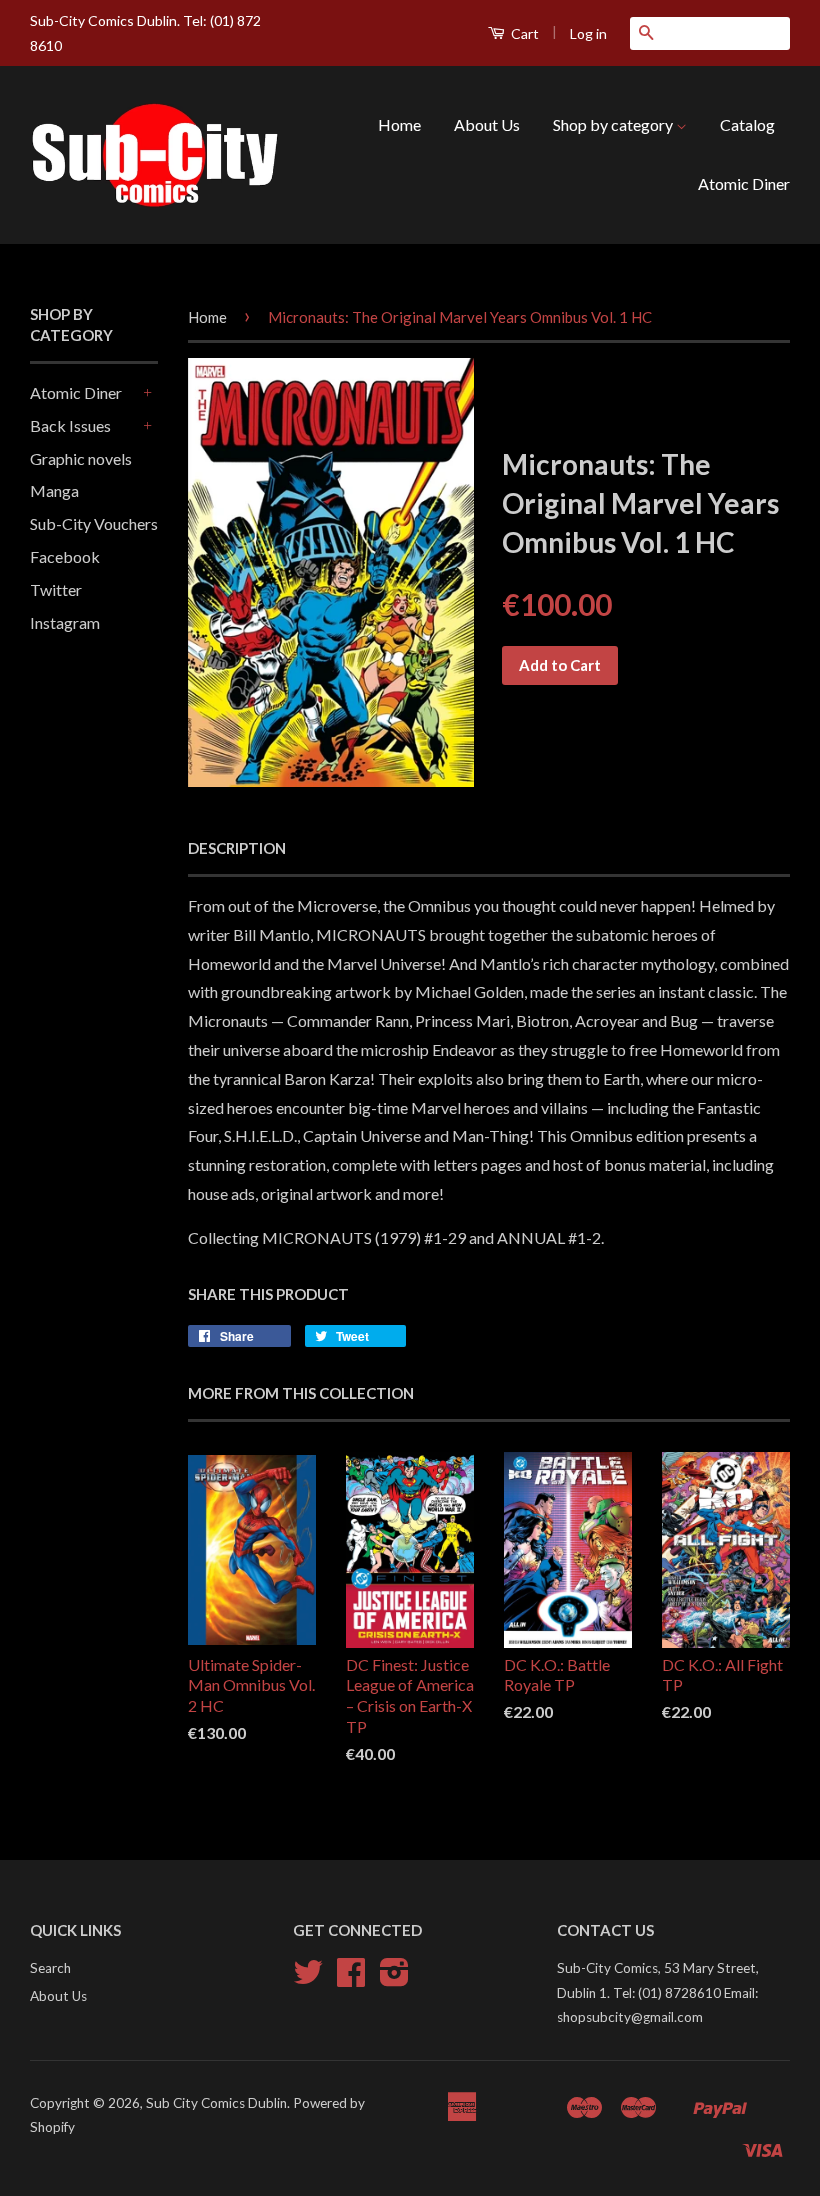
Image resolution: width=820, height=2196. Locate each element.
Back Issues (70, 425)
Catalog (747, 124)
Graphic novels (81, 458)
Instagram (65, 622)
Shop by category (614, 124)
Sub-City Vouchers (94, 523)
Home (399, 124)
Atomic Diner (744, 183)
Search (50, 1968)
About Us (487, 124)
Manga (54, 490)
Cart (523, 33)
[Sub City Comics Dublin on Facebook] (351, 1979)
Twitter (56, 589)
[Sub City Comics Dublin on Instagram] (394, 1979)
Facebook (65, 556)
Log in (588, 33)
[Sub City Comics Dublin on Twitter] (308, 1979)
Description (237, 848)
